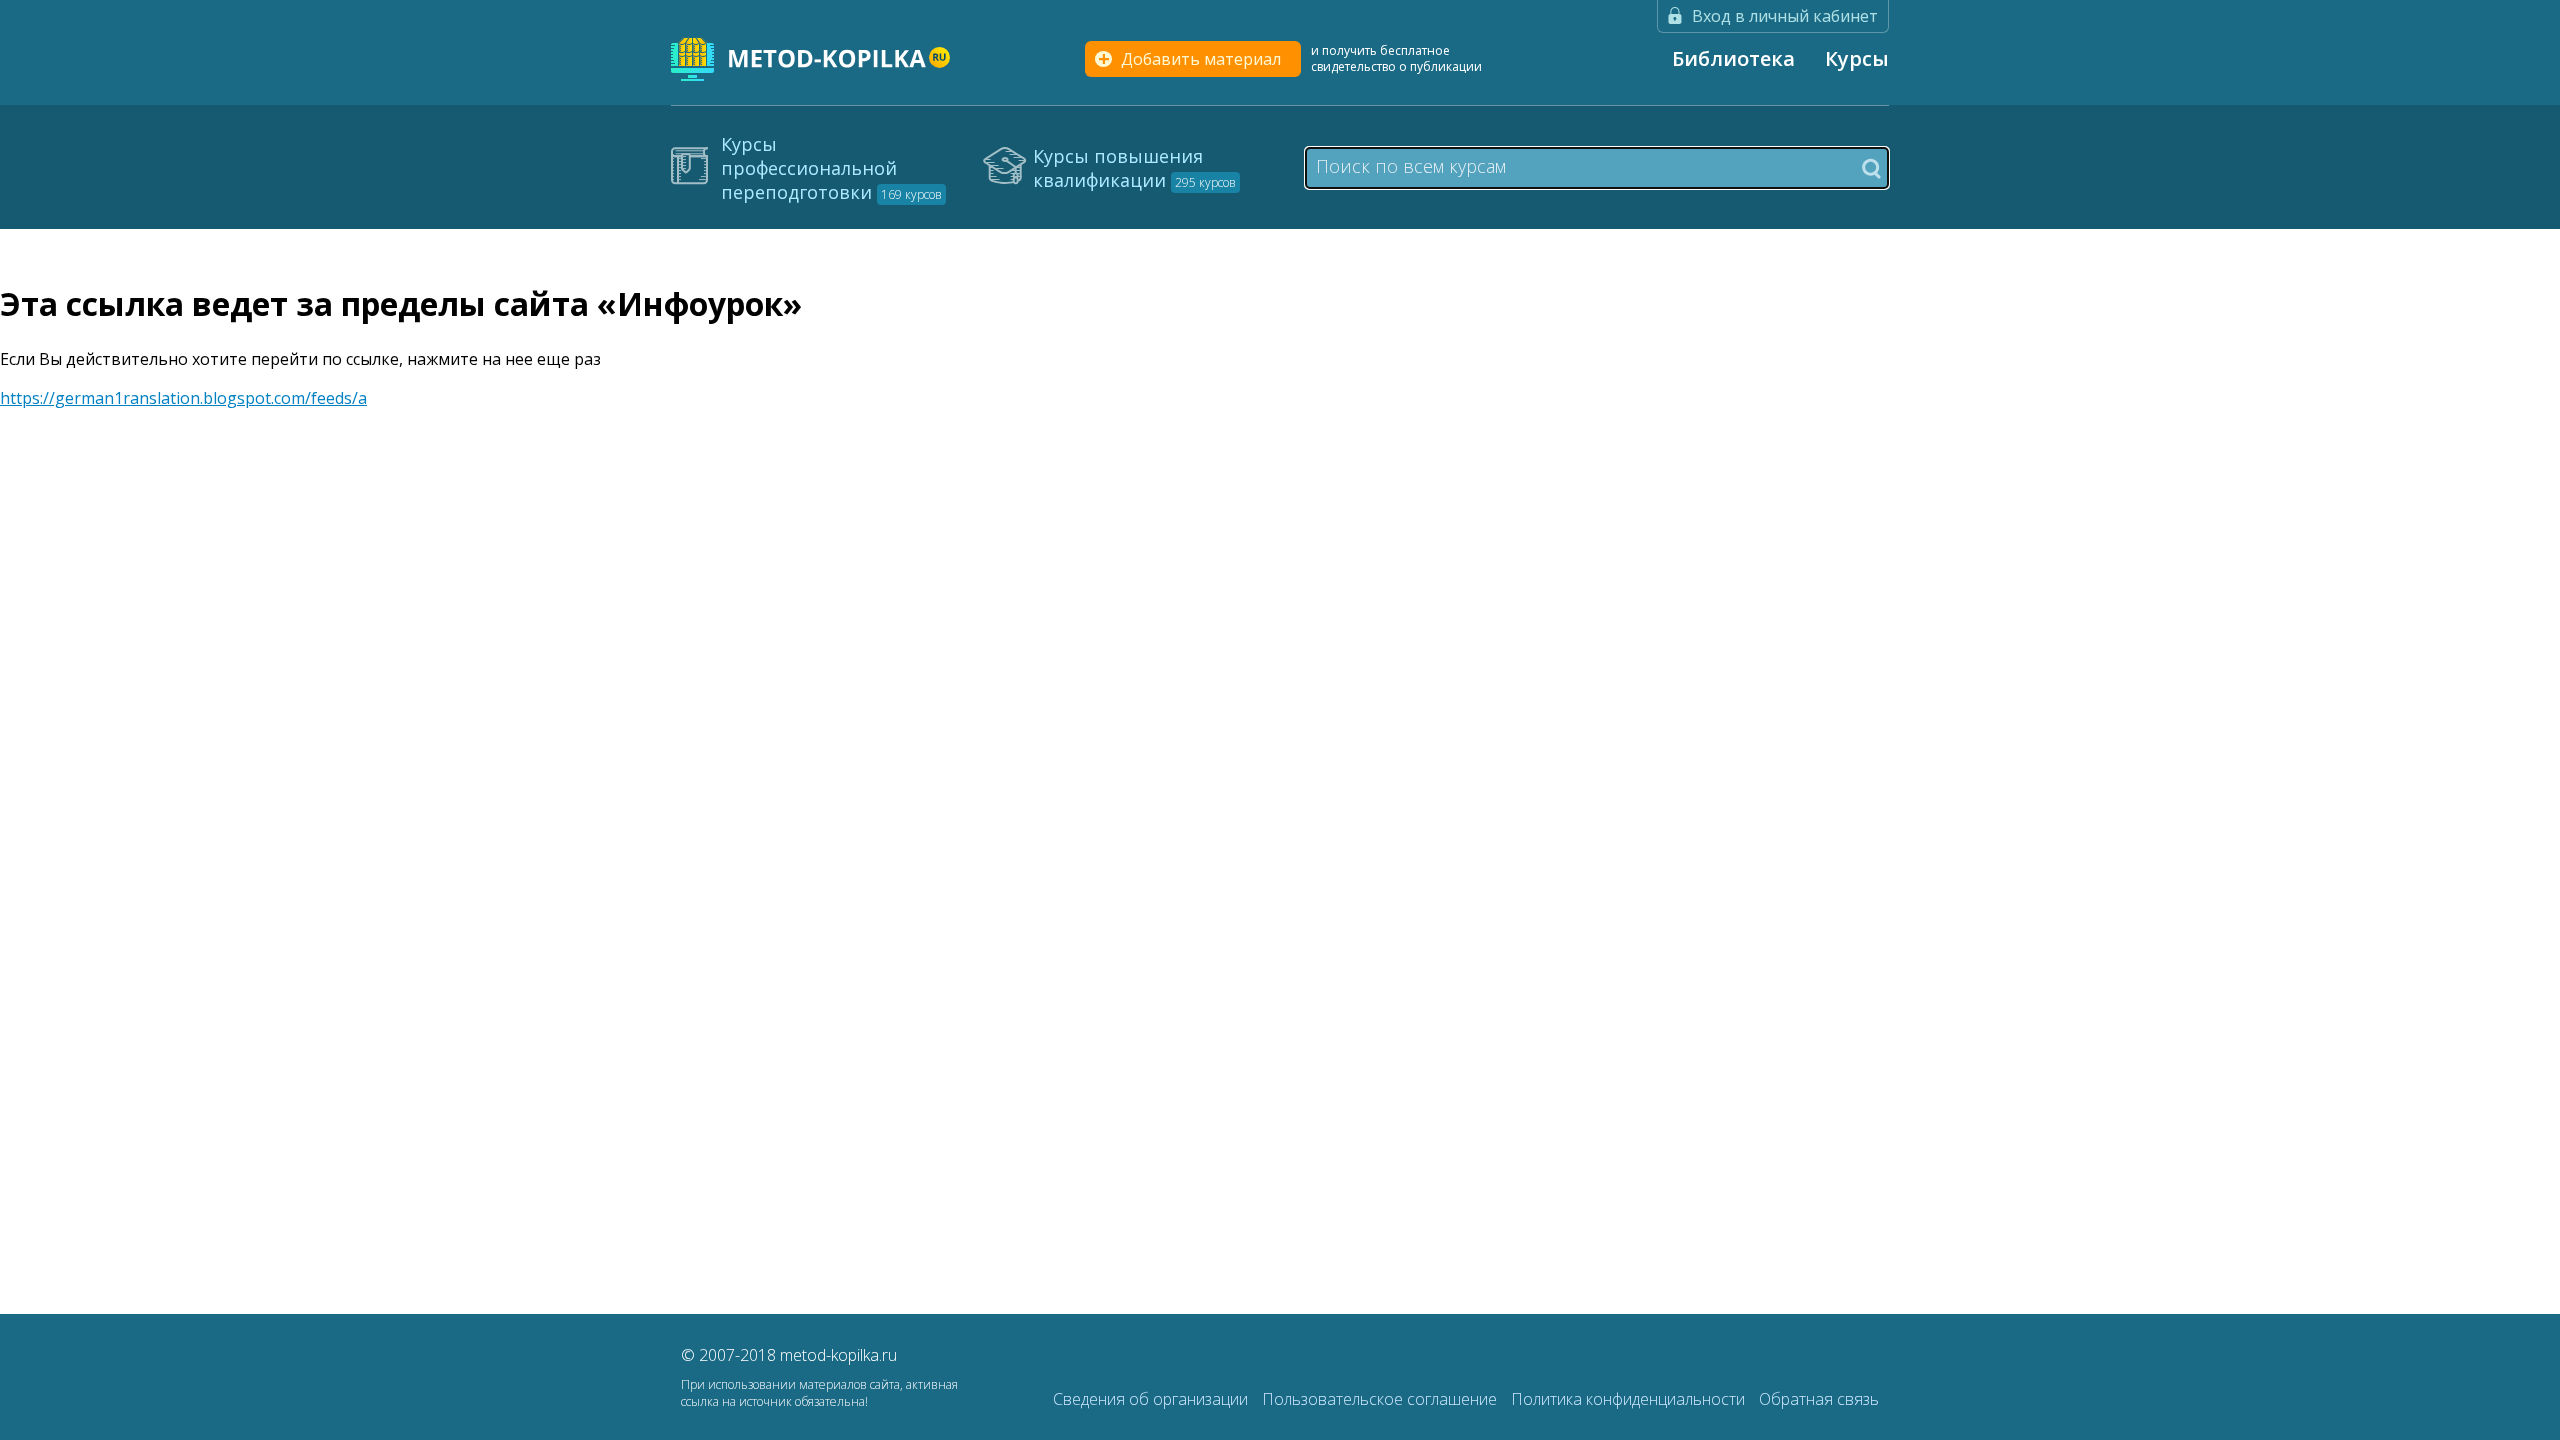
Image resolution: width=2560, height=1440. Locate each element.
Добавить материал (1201, 59)
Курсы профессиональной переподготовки (831, 168)
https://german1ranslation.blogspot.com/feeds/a (183, 398)
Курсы (1857, 58)
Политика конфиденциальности (1630, 1399)
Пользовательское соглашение (1381, 1399)
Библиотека (1733, 58)
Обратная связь (1819, 1399)
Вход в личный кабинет (1785, 16)
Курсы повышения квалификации (1134, 168)
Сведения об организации (1152, 1399)
